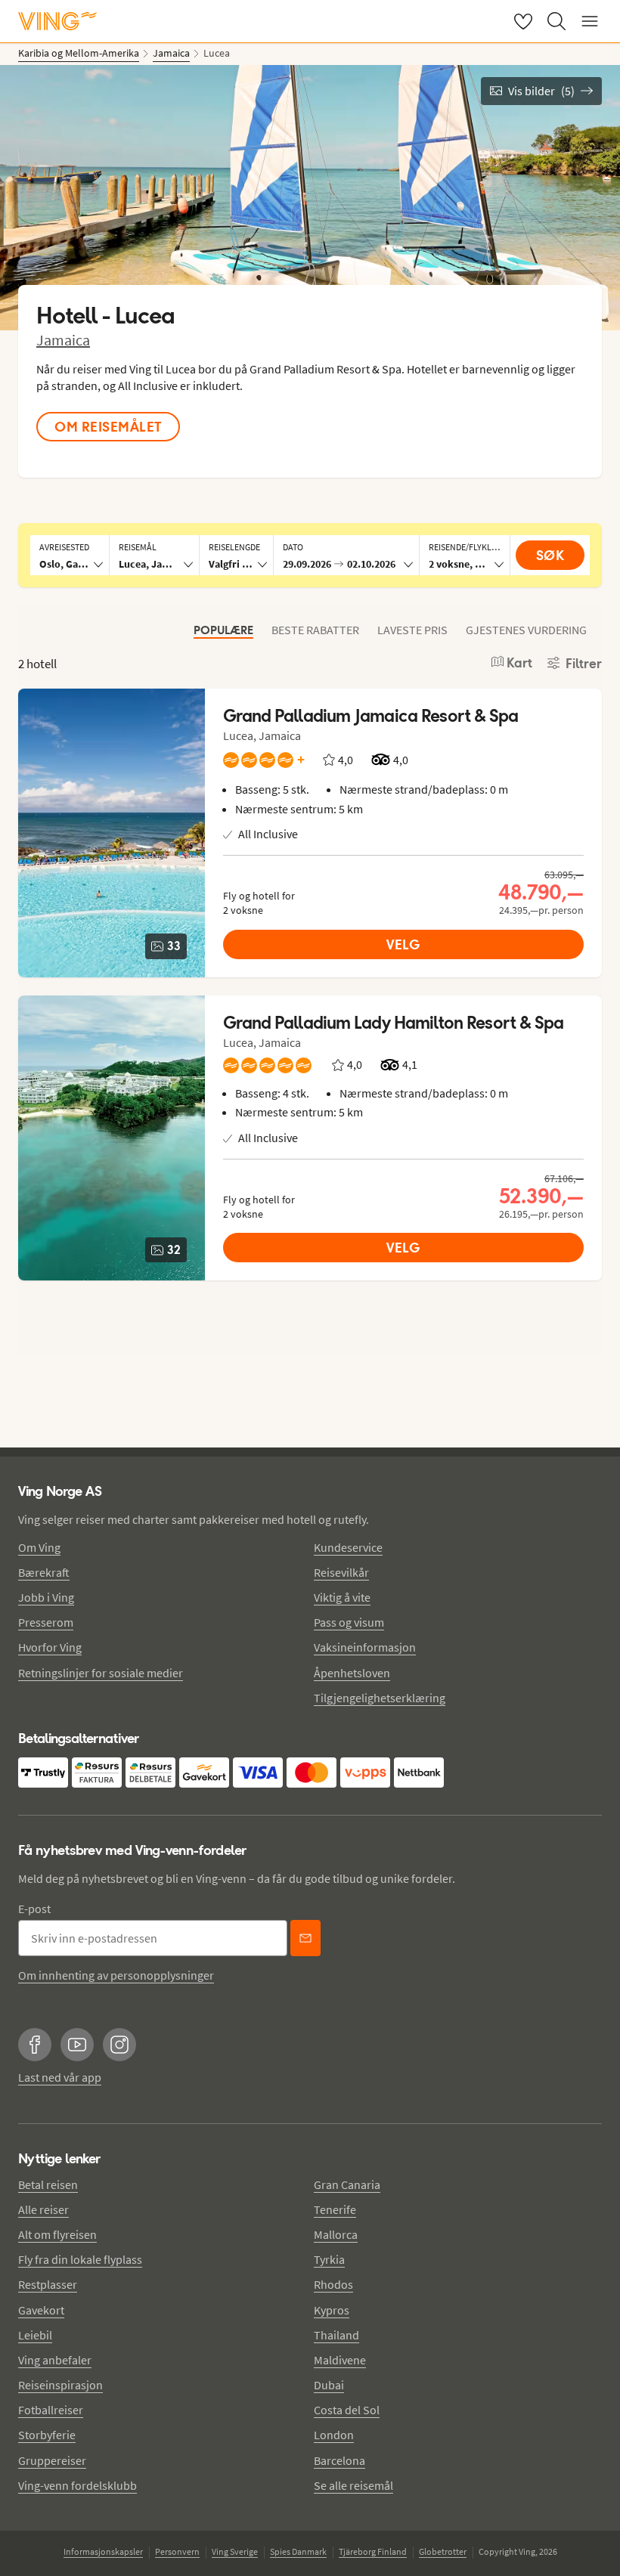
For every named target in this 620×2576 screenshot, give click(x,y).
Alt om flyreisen (57, 2234)
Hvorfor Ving (50, 1647)
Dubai (329, 2385)
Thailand (336, 2335)
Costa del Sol (347, 2410)
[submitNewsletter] (305, 1938)
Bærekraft (44, 1572)
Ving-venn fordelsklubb (77, 2485)
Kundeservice (348, 1547)
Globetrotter (443, 2551)
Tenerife (335, 2209)
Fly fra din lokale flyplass (80, 2259)
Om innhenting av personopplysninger (116, 1975)
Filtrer (584, 664)
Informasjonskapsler (103, 2551)
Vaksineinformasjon (365, 1647)
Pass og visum (349, 1622)
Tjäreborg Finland (373, 2551)
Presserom (46, 1622)
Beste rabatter (315, 630)
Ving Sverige (235, 2551)
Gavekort (41, 2310)
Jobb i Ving (46, 1597)
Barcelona (339, 2460)
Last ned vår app (60, 2077)
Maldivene (340, 2360)
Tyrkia (329, 2259)
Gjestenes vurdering (526, 630)
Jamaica (63, 340)
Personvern (177, 2551)
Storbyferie (47, 2435)
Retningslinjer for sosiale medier (101, 1673)
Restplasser (48, 2284)
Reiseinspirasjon (60, 2385)
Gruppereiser (52, 2460)
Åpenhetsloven (352, 1673)
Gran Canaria (347, 2184)
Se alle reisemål (353, 2485)
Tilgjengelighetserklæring (380, 1698)
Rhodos (333, 2284)
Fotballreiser (51, 2410)
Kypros (332, 2310)
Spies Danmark (298, 2551)
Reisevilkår (341, 1572)
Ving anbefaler (55, 2360)
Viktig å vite (342, 1597)
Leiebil (35, 2335)
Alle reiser (43, 2209)
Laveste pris (412, 630)
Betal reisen (48, 2184)
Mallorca (336, 2234)
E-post (34, 1909)
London (334, 2435)
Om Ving (39, 1547)
